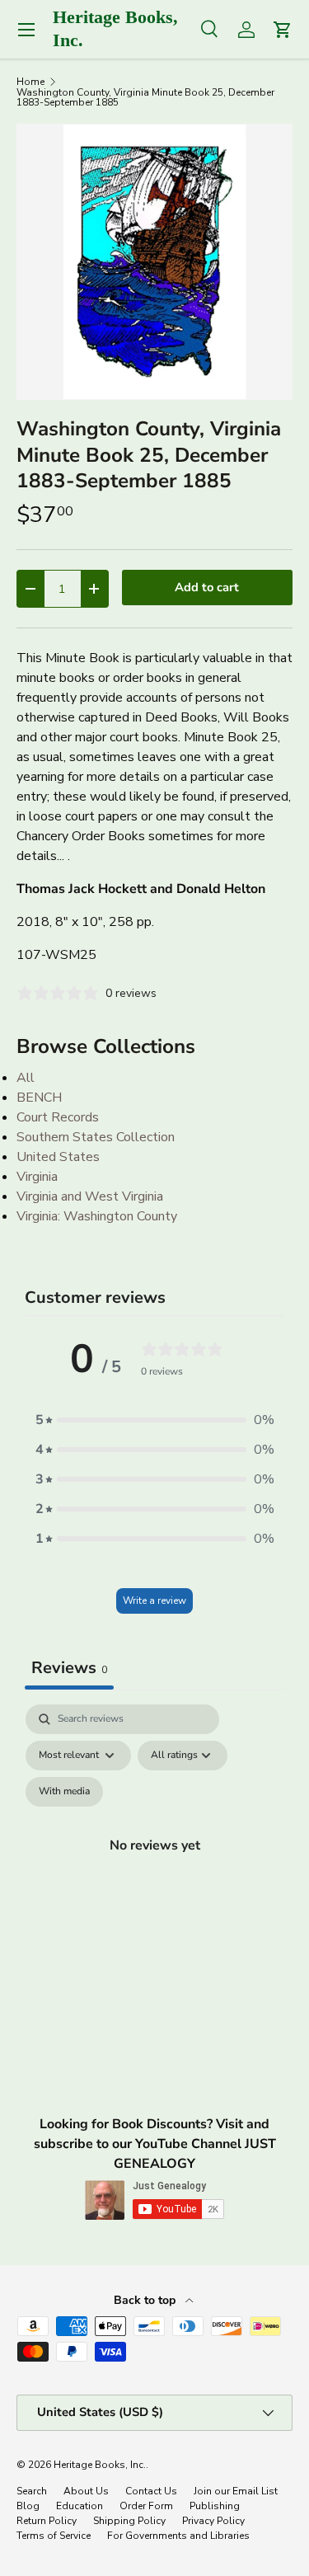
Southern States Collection (96, 1137)
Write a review (154, 1601)
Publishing (215, 2506)
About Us (86, 2491)
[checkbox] (64, 1792)
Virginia (37, 1177)
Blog (28, 2506)
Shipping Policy (129, 2521)
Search (32, 2491)
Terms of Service (54, 2536)
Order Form (146, 2506)
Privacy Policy (213, 2521)
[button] (155, 1420)
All (26, 1078)
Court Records (58, 1117)
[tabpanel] (154, 1864)
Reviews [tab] (69, 1668)
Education (80, 2506)
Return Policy (47, 2521)
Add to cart (207, 587)
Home (30, 82)
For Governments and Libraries (178, 2536)
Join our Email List (236, 2491)
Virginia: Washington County (97, 1216)
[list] (154, 262)
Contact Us (151, 2491)
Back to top (146, 2300)
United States (58, 1157)
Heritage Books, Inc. (100, 2465)
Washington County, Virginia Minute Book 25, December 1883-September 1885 (145, 97)
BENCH (39, 1098)
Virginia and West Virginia (90, 1196)
